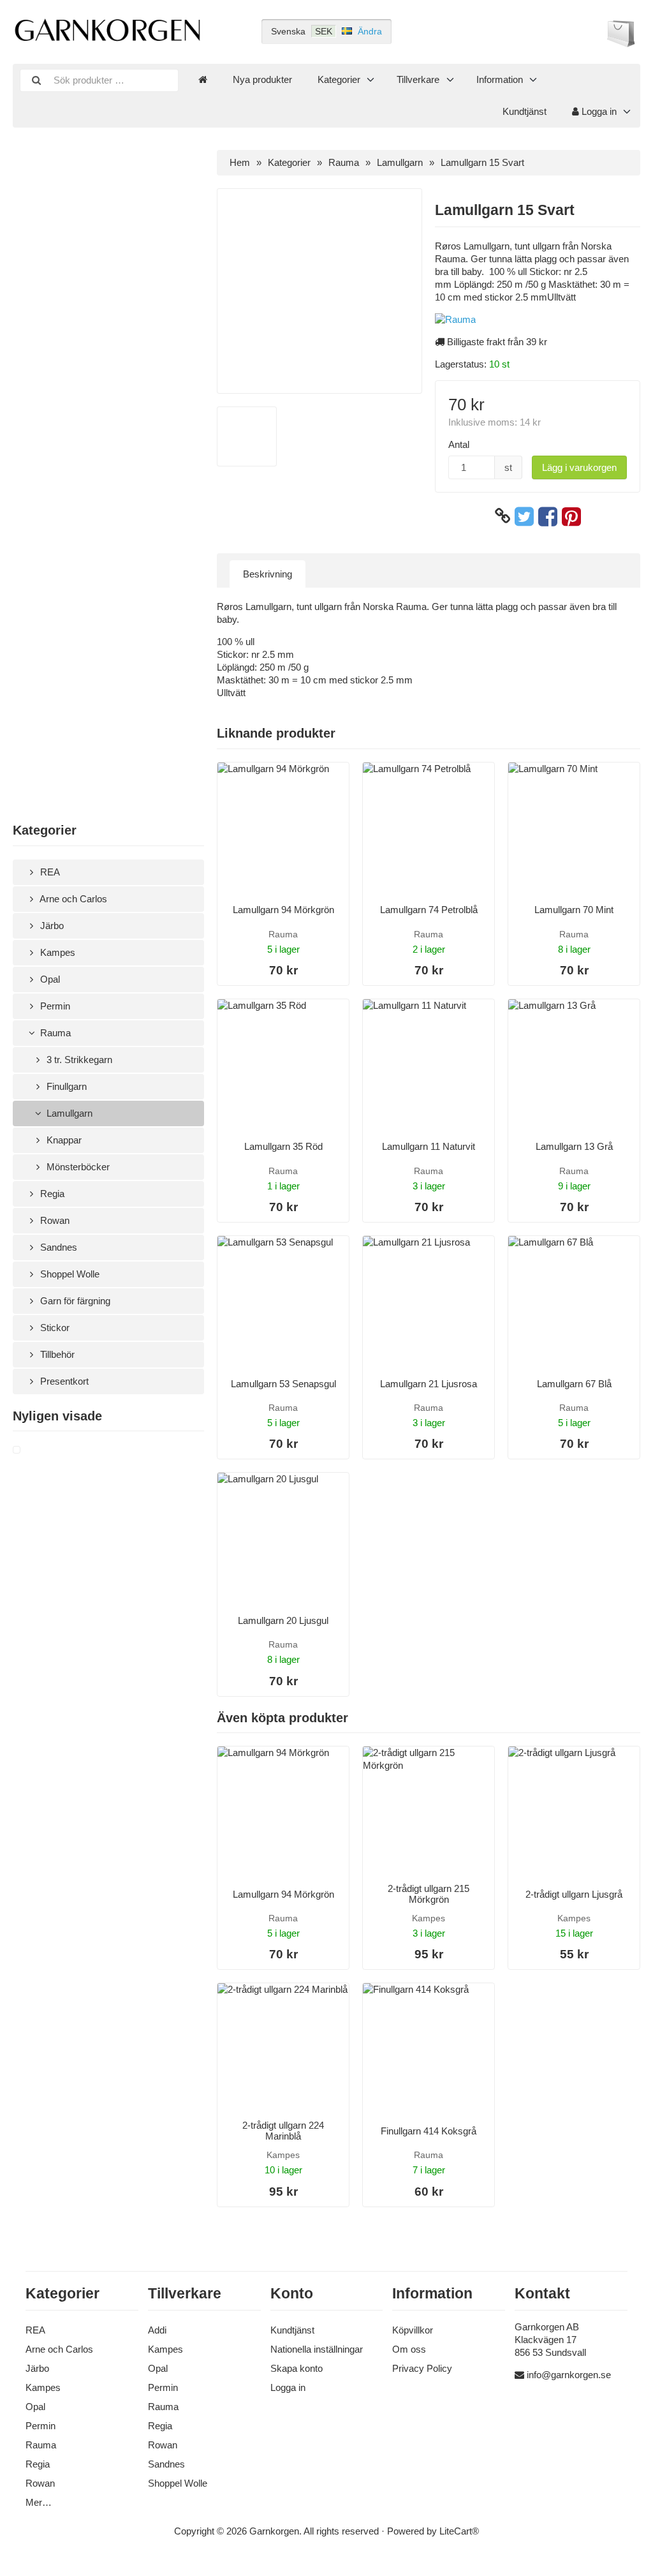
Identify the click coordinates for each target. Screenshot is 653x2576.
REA (49, 872)
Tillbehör (56, 1354)
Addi (157, 2330)
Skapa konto (297, 2368)
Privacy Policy (422, 2368)
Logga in (598, 111)
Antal (459, 444)
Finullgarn (65, 1086)
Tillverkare (418, 79)
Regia (51, 1194)
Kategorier (339, 79)
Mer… (39, 2502)
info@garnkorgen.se (569, 2375)
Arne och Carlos (72, 899)
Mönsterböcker (77, 1167)
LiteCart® (459, 2531)
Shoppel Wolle (69, 1274)
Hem (240, 162)
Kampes (56, 952)
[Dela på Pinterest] (571, 516)
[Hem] (203, 80)
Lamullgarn (68, 1113)
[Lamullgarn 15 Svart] (32, 1450)
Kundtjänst (525, 111)
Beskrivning (268, 574)
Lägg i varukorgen (579, 467)
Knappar (63, 1140)
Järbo (51, 926)
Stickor (54, 1328)
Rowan (54, 1220)
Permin (54, 1006)
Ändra (370, 31)
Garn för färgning (74, 1301)
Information (500, 79)
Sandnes (57, 1247)
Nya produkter (262, 79)
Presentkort (63, 1381)
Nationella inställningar (317, 2349)
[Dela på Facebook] (548, 516)
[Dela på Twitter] (524, 516)
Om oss (409, 2349)
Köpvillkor (413, 2330)
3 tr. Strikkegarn (78, 1060)
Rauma (54, 1033)
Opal (49, 979)
